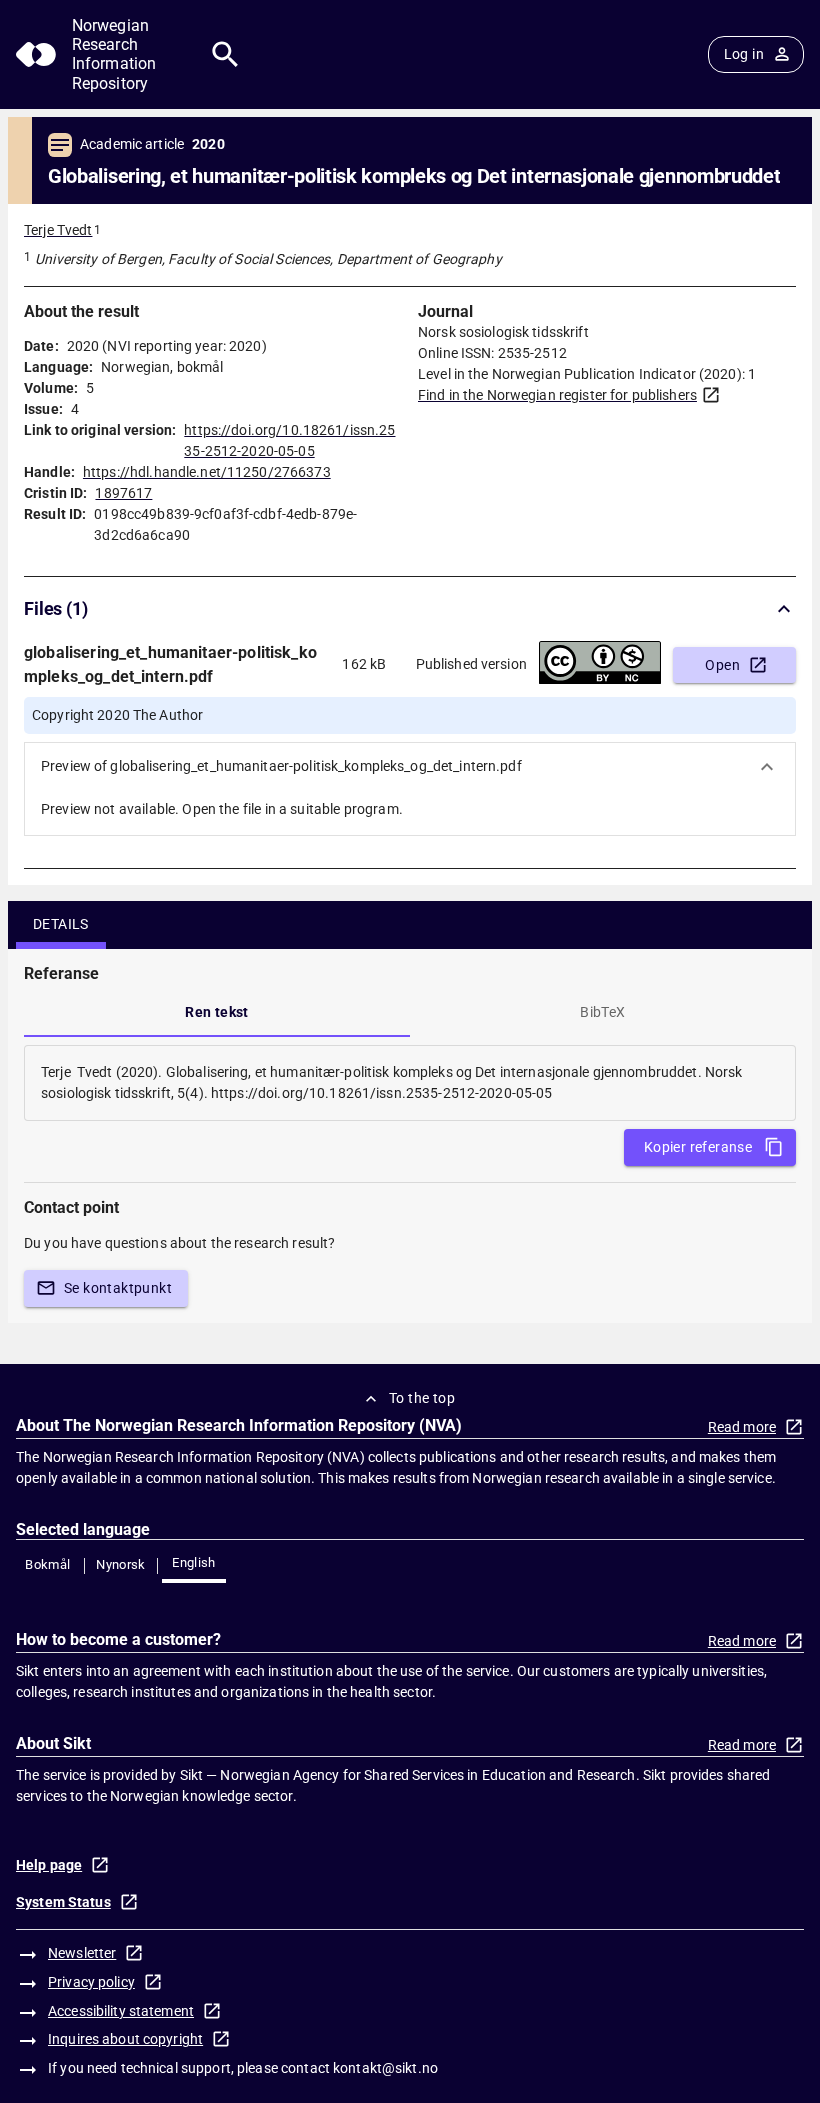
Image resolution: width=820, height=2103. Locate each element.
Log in (744, 54)
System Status (63, 1902)
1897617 (123, 493)
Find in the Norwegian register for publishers (557, 395)
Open (722, 665)
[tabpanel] (410, 1083)
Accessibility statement (121, 2011)
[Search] (225, 54)
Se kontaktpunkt (118, 1288)
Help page (49, 1865)
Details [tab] (61, 924)
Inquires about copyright (125, 2039)
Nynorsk (121, 1564)
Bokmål (47, 1564)
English (194, 1562)
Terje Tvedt (58, 230)
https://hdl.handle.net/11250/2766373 (207, 472)
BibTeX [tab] (602, 1012)
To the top (422, 1398)
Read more (742, 1427)
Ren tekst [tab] (217, 1012)
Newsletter (82, 1953)
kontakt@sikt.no (385, 2068)
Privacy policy (91, 1982)
